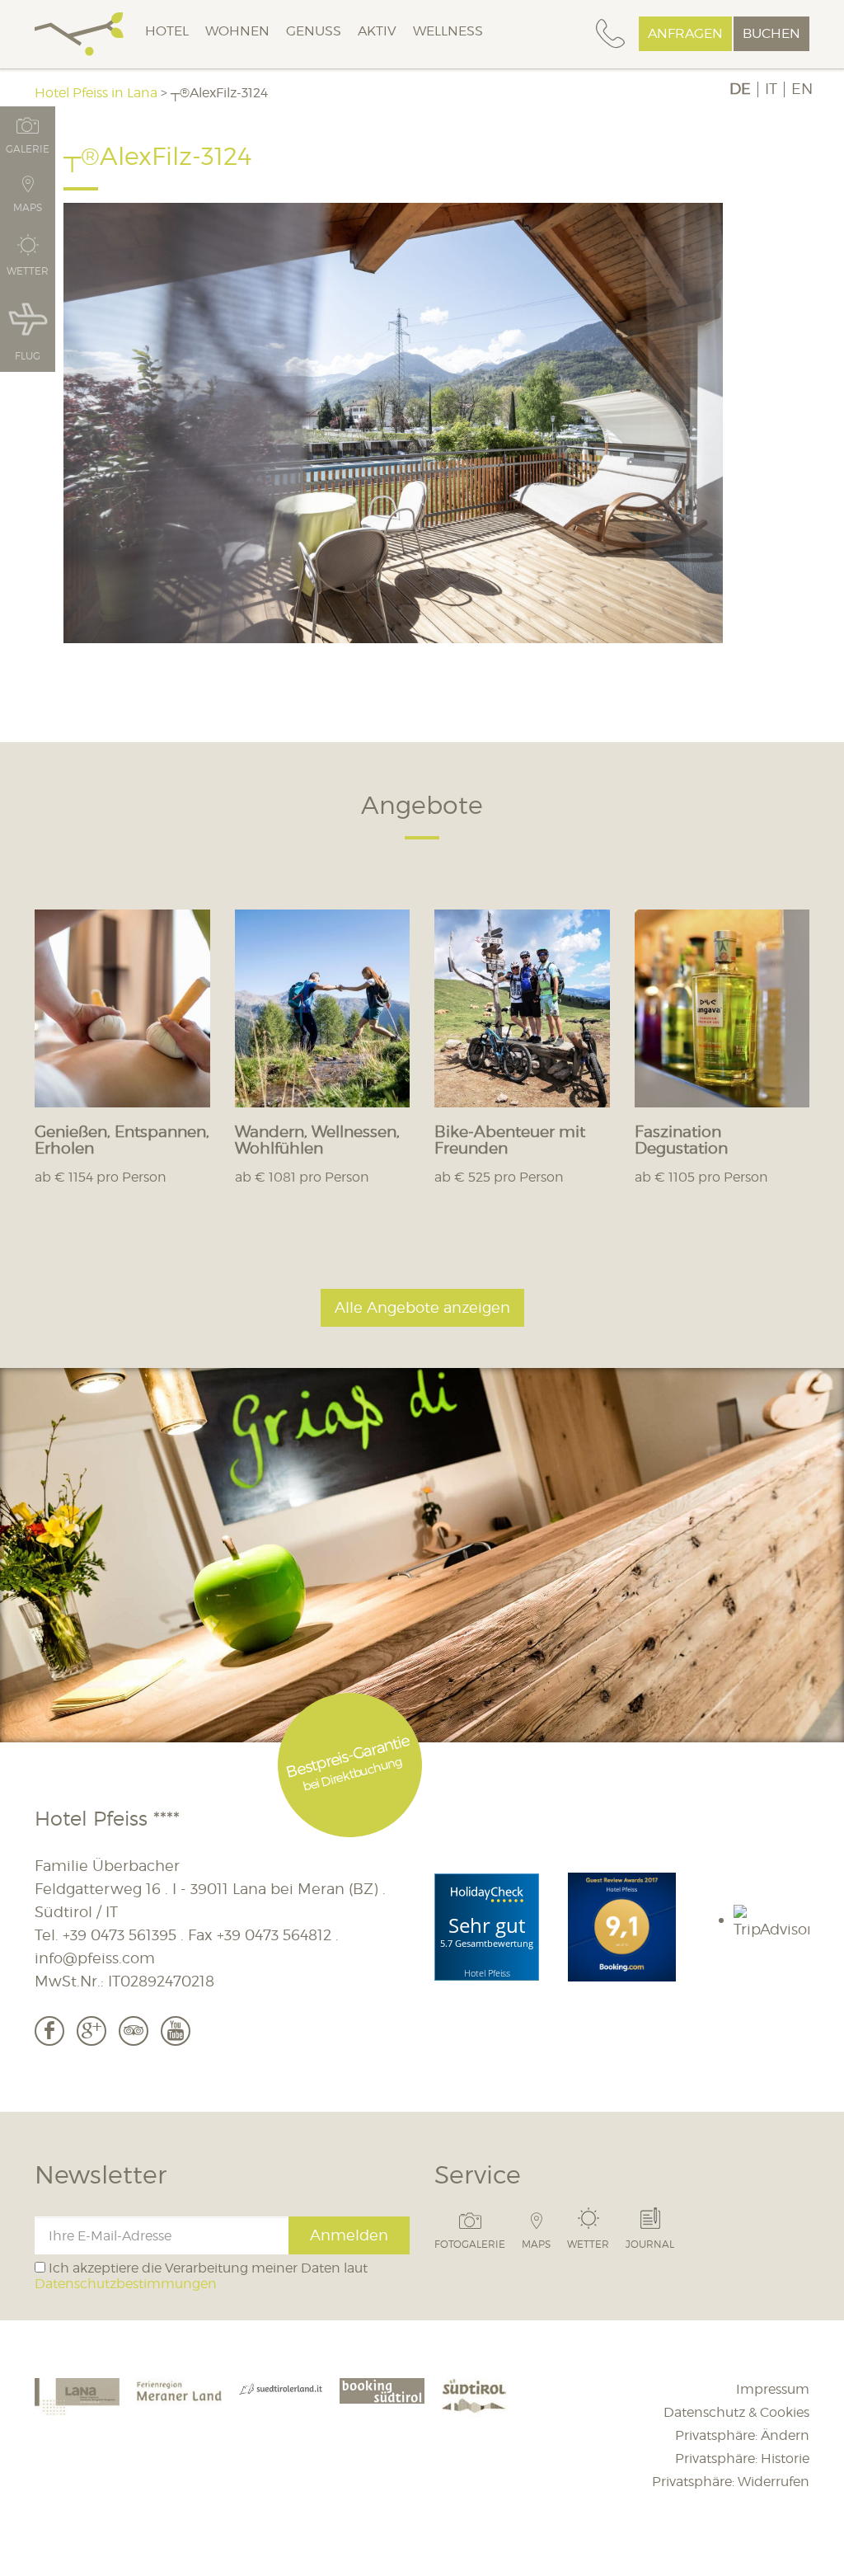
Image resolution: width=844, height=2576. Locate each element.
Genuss (314, 31)
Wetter (588, 2244)
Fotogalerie (470, 2244)
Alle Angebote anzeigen (422, 1307)
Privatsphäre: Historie (742, 2458)
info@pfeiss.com (95, 1958)
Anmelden (349, 2235)
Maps (536, 2244)
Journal (650, 2244)
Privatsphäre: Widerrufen (731, 2482)
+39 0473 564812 (274, 1935)
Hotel (167, 31)
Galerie (28, 148)
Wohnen (237, 31)
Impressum (773, 2389)
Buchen (771, 33)
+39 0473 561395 (120, 1935)
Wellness (448, 31)
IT (771, 89)
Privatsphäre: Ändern (742, 2435)
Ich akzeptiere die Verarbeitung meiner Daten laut (201, 2276)
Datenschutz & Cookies (736, 2412)
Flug (28, 355)
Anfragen (685, 33)
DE (740, 89)
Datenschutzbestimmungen (126, 2284)
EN (802, 89)
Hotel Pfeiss (487, 1973)
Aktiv (377, 31)
